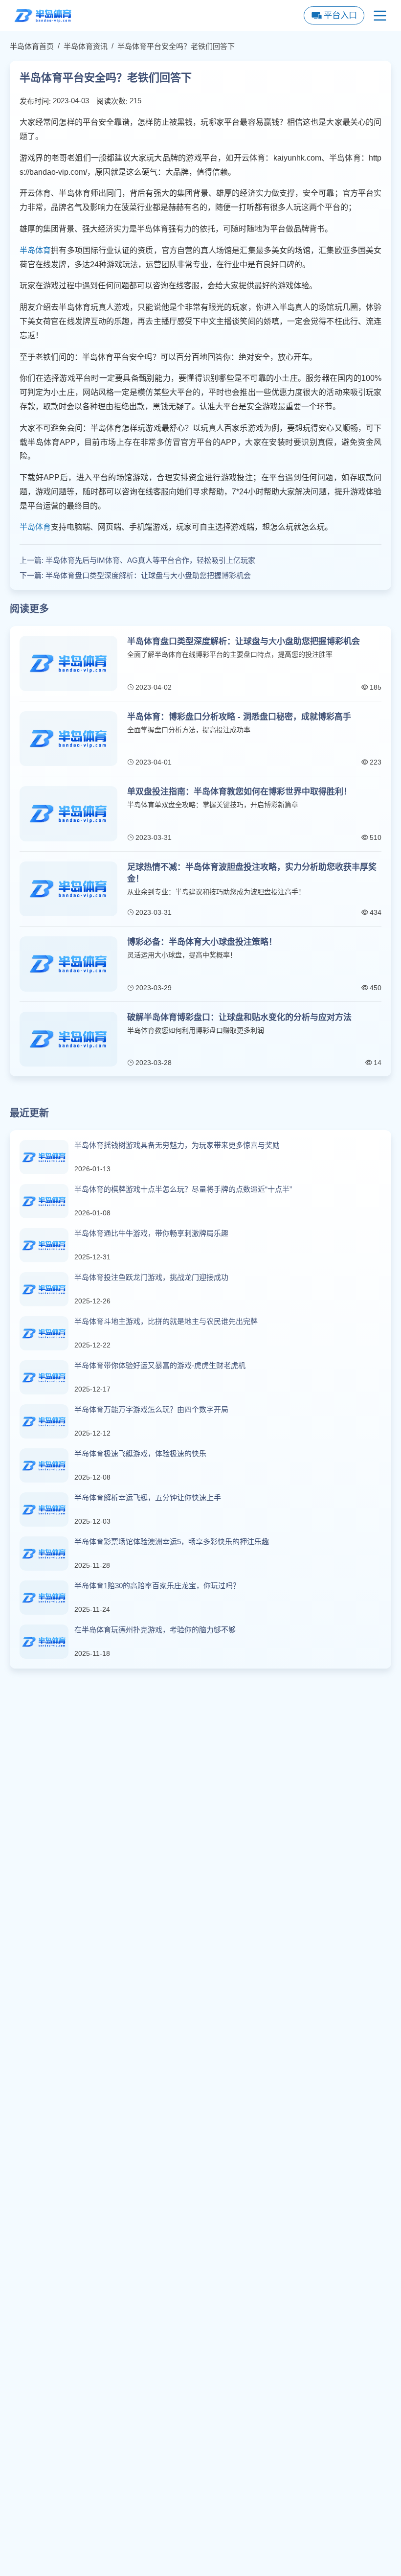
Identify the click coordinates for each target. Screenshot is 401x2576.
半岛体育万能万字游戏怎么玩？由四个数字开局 (151, 1409)
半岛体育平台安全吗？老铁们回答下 (176, 46)
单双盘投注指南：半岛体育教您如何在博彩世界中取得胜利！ (239, 792)
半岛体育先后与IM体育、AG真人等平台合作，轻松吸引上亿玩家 (150, 560)
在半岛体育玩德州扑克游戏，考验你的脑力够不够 (155, 1630)
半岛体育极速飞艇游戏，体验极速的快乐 (140, 1453)
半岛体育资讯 (86, 46)
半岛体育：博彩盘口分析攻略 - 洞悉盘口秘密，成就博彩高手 (239, 717)
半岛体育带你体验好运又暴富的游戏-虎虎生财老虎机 (160, 1365)
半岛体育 (35, 250)
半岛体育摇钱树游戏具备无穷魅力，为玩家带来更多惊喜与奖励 (177, 1145)
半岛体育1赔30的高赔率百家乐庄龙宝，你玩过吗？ (157, 1586)
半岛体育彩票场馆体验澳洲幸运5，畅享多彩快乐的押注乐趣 (172, 1542)
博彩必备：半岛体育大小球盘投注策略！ (202, 942)
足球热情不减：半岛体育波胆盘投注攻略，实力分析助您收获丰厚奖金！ (252, 873)
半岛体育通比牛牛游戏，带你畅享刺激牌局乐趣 (151, 1233)
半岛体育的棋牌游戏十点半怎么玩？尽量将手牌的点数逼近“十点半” (183, 1189)
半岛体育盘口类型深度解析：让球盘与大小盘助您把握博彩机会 (148, 575)
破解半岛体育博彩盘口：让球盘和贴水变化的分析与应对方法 (239, 1017)
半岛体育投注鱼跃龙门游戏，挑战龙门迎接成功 (151, 1277)
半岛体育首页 (32, 46)
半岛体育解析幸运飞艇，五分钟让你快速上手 (148, 1497)
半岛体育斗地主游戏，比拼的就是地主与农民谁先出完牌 (166, 1321)
